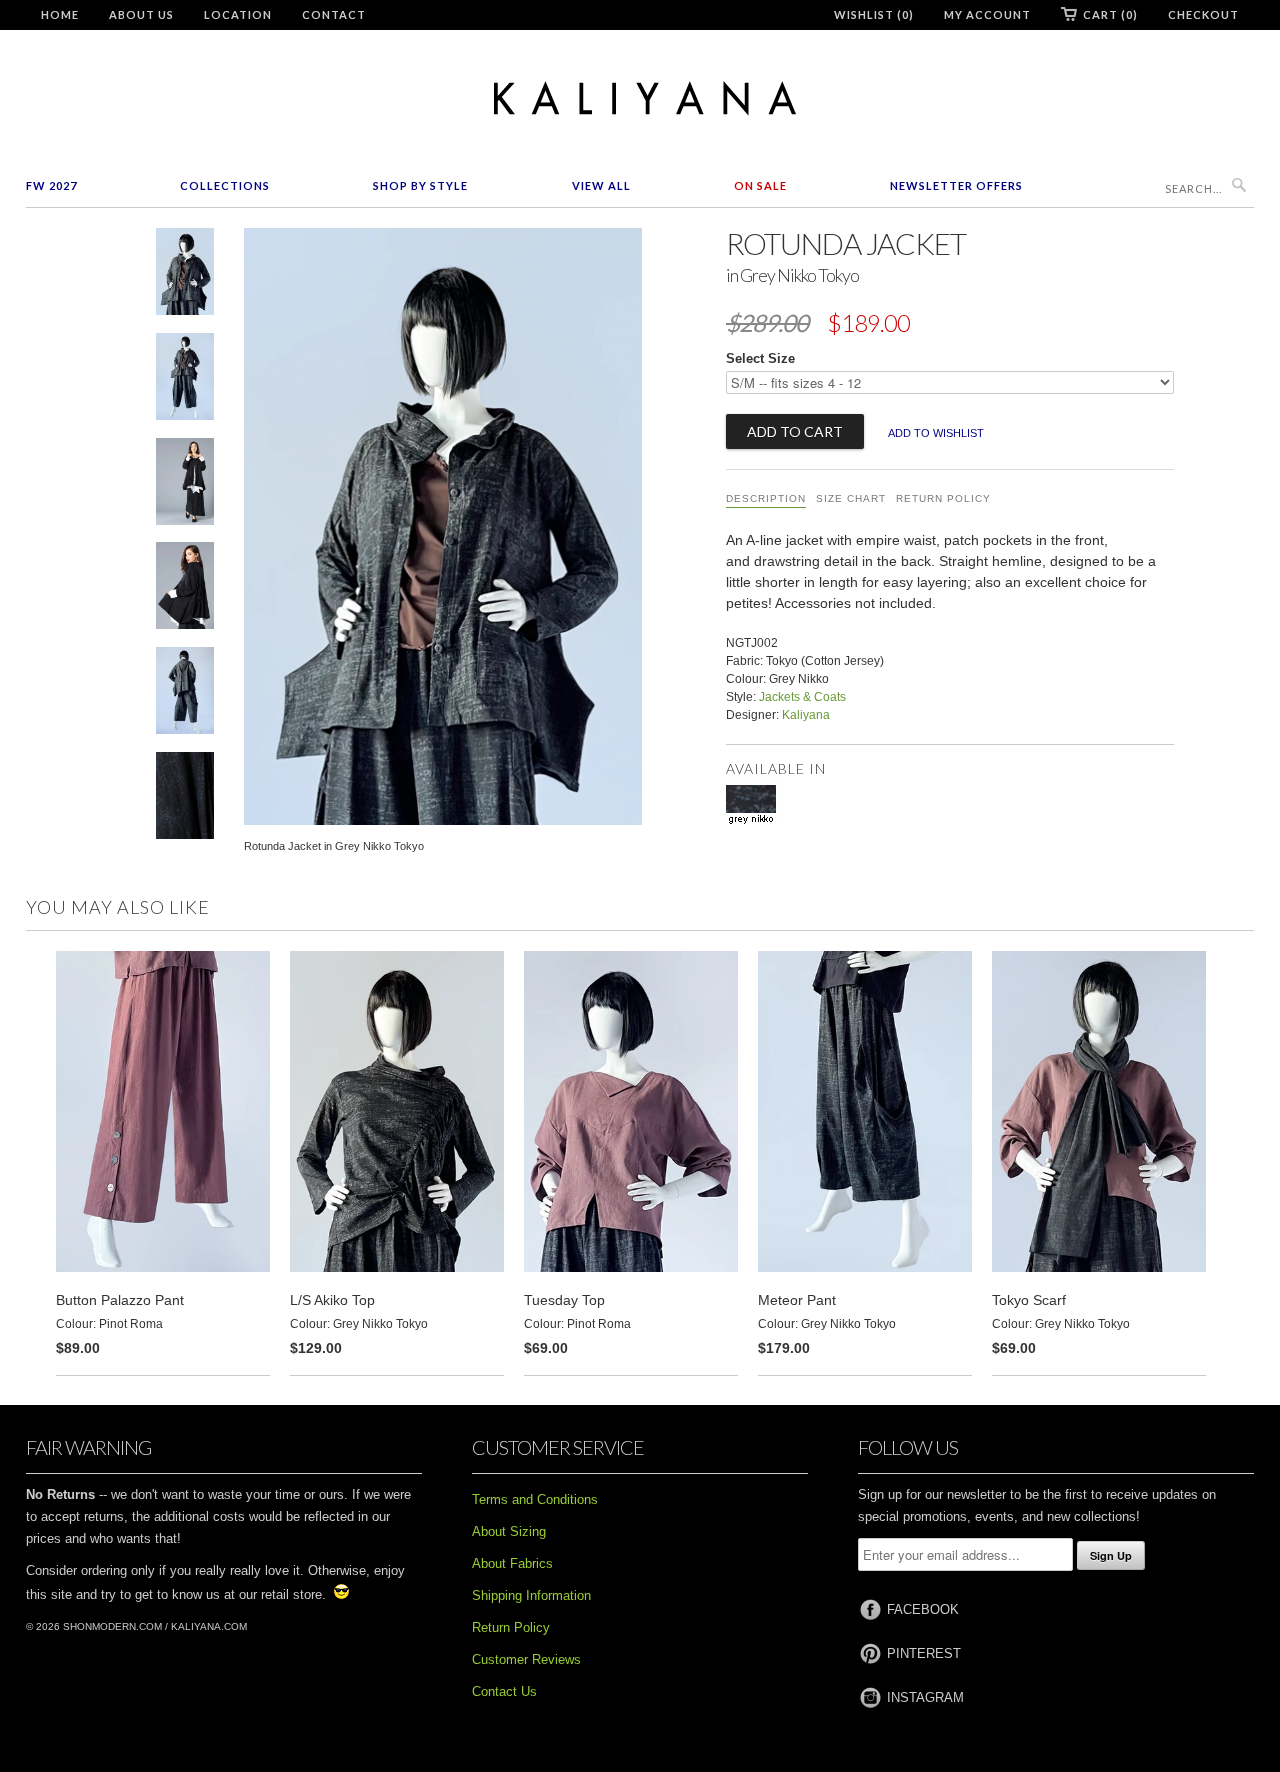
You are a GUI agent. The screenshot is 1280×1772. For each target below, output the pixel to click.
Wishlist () (874, 14)
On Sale (760, 185)
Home (60, 14)
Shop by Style (420, 185)
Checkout (1203, 14)
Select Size (760, 358)
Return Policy (943, 498)
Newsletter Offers (956, 185)
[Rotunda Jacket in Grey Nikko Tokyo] (185, 275)
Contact (334, 14)
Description (766, 498)
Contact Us (504, 1691)
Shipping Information (531, 1595)
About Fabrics (512, 1563)
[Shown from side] (185, 589)
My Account (987, 14)
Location (238, 14)
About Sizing (509, 1531)
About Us (141, 14)
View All (601, 185)
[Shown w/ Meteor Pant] (185, 694)
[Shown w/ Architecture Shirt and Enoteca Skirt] (185, 485)
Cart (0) (1110, 14)
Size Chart (851, 498)
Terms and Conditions (535, 1499)
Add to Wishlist (936, 433)
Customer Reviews (526, 1659)
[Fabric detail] (185, 799)
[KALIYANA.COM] (640, 98)
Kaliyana (806, 715)
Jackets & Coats (802, 697)
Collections (225, 185)
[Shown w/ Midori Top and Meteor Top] (185, 380)
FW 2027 (51, 185)
